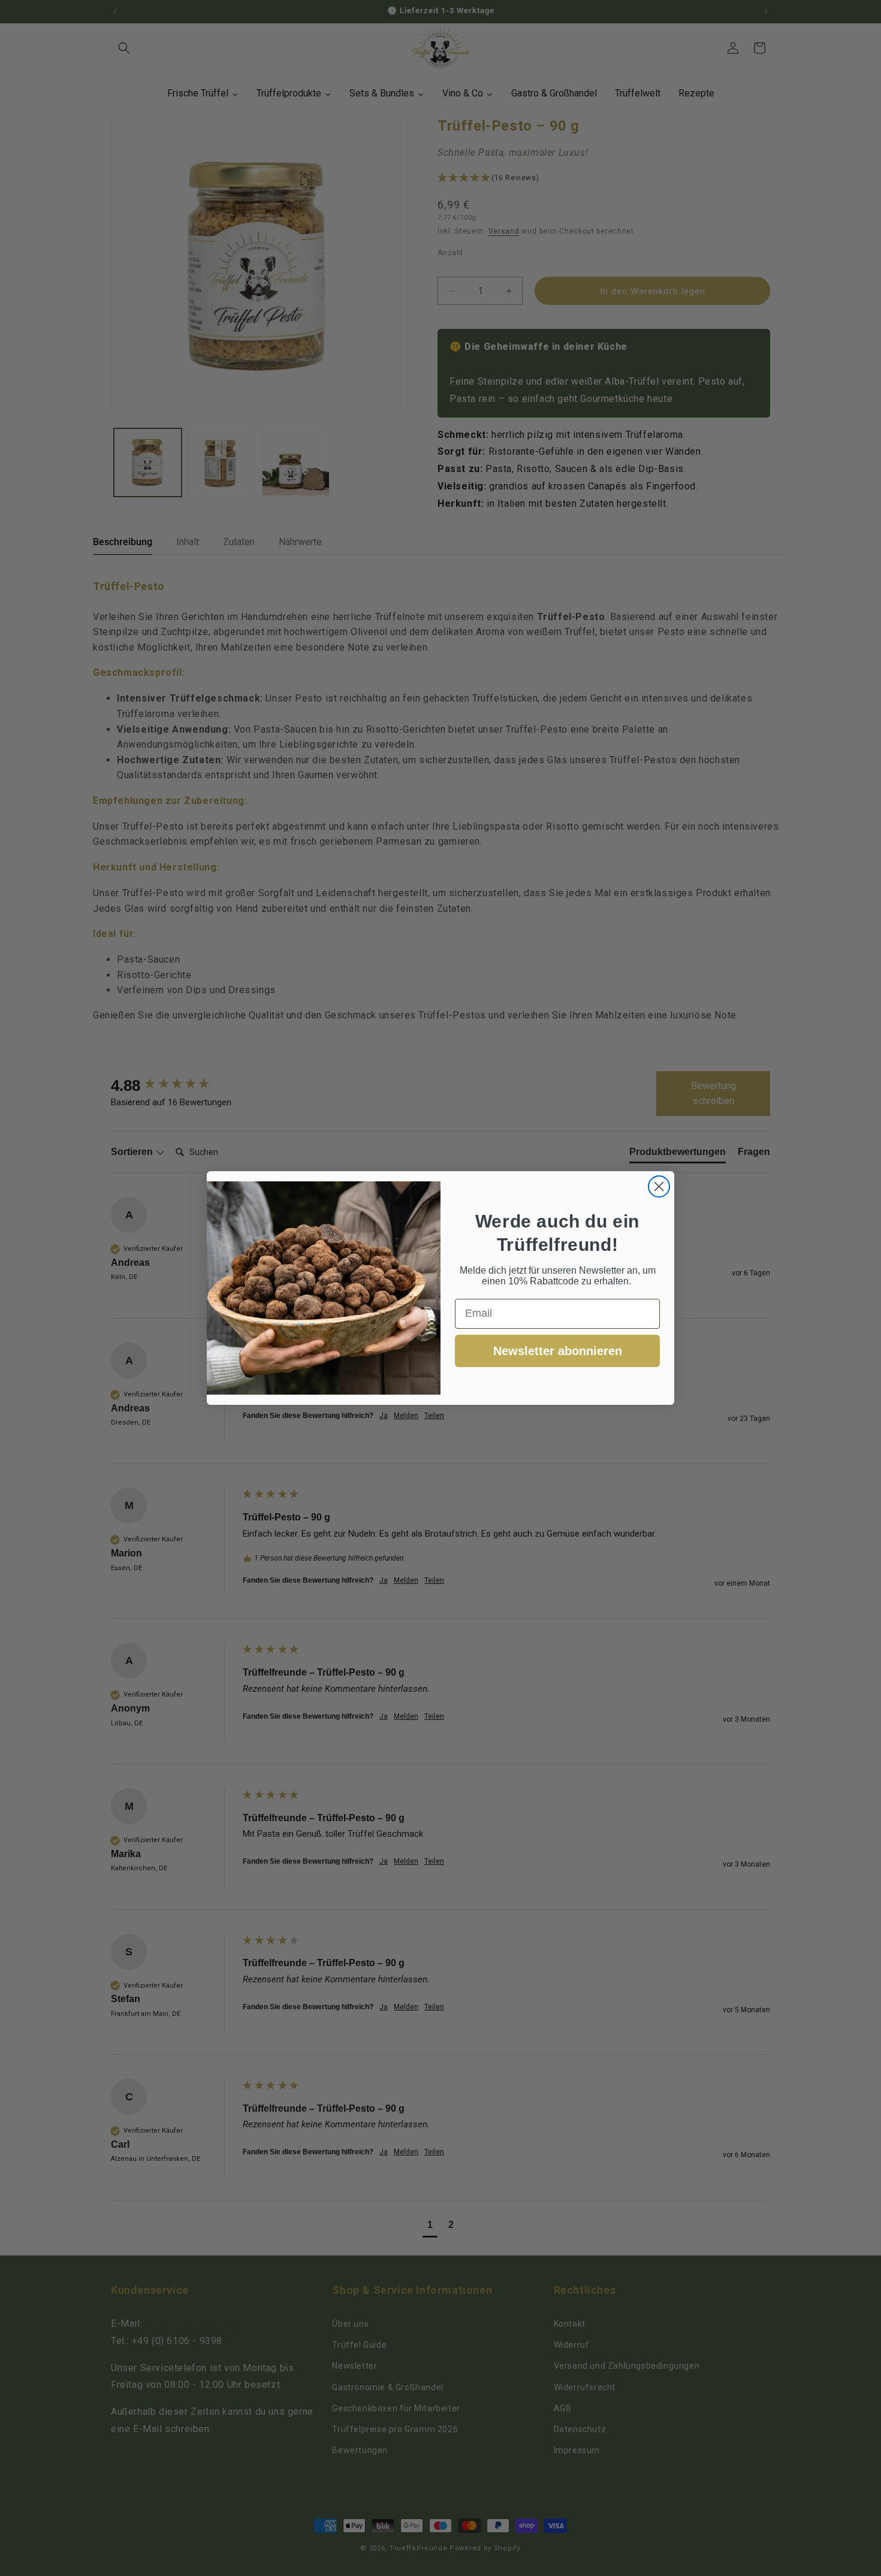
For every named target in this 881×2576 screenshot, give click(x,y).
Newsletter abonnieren (558, 1351)
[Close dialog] (659, 1186)
